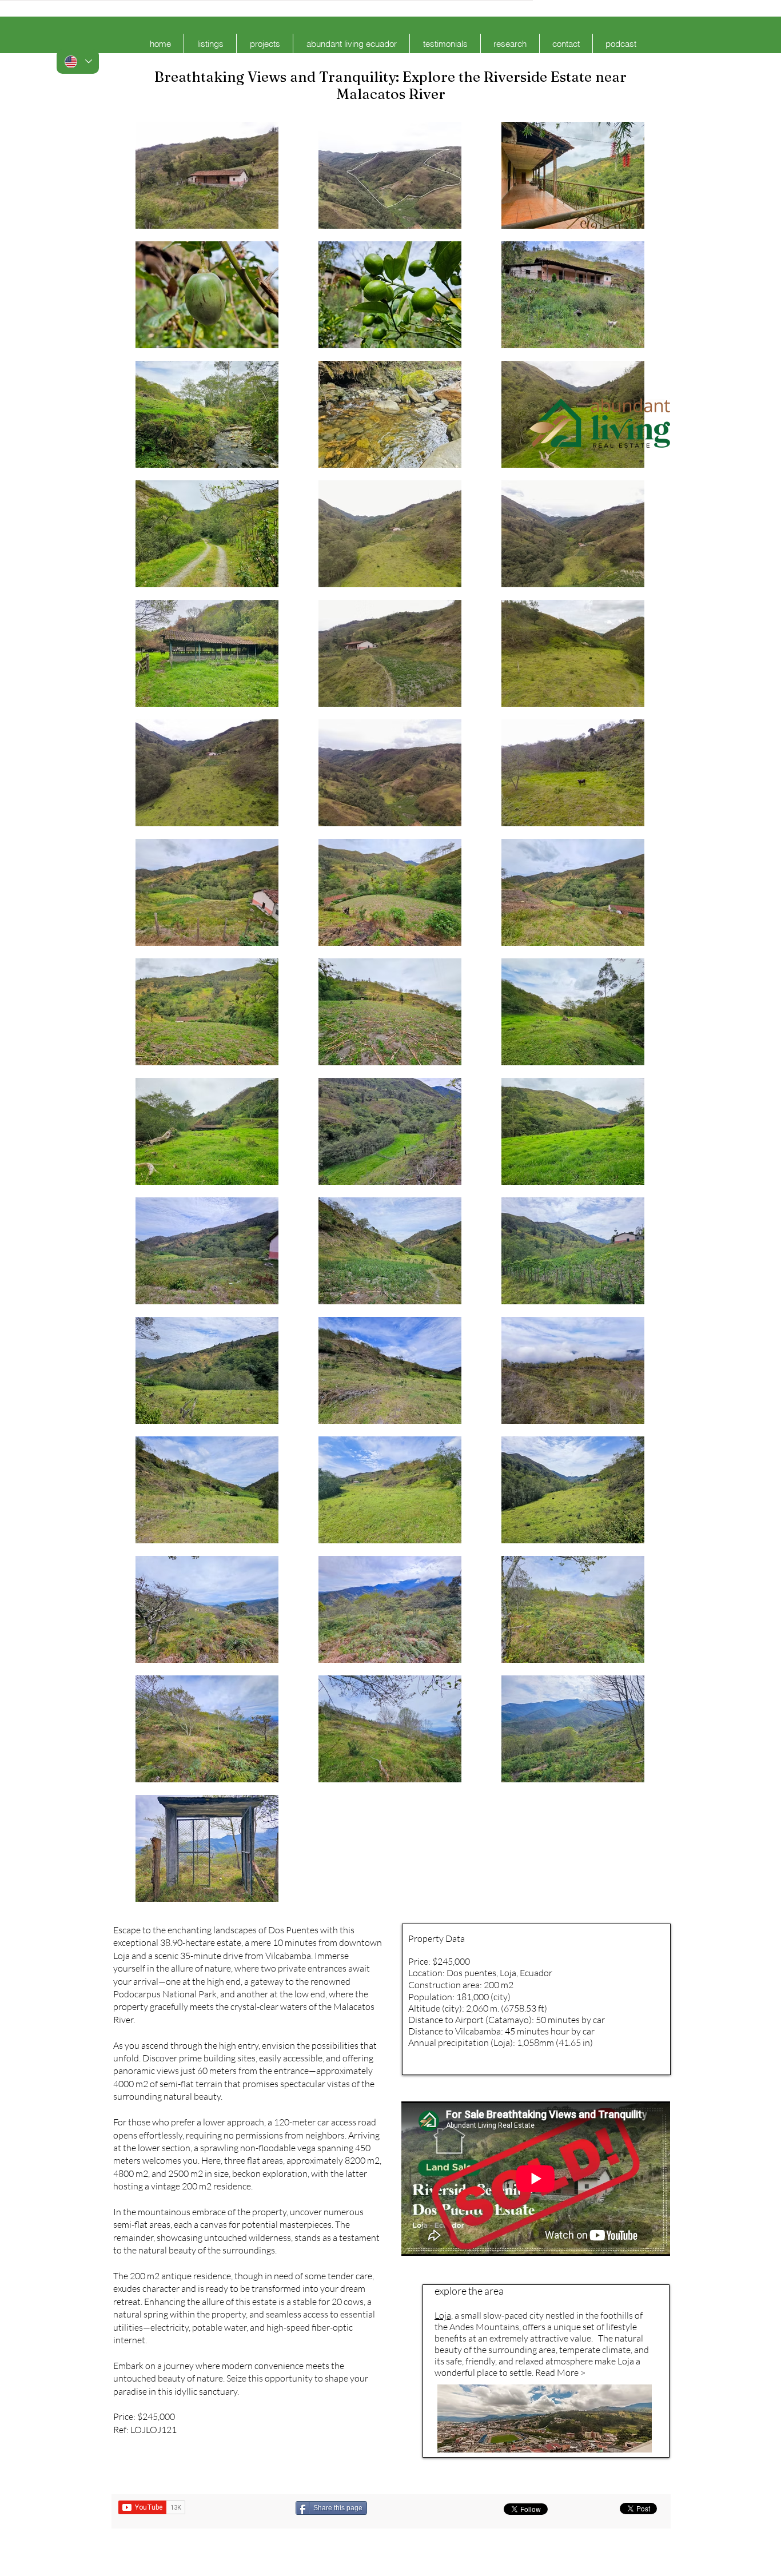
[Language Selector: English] (78, 61)
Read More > (560, 2372)
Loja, (444, 2315)
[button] (210, 44)
